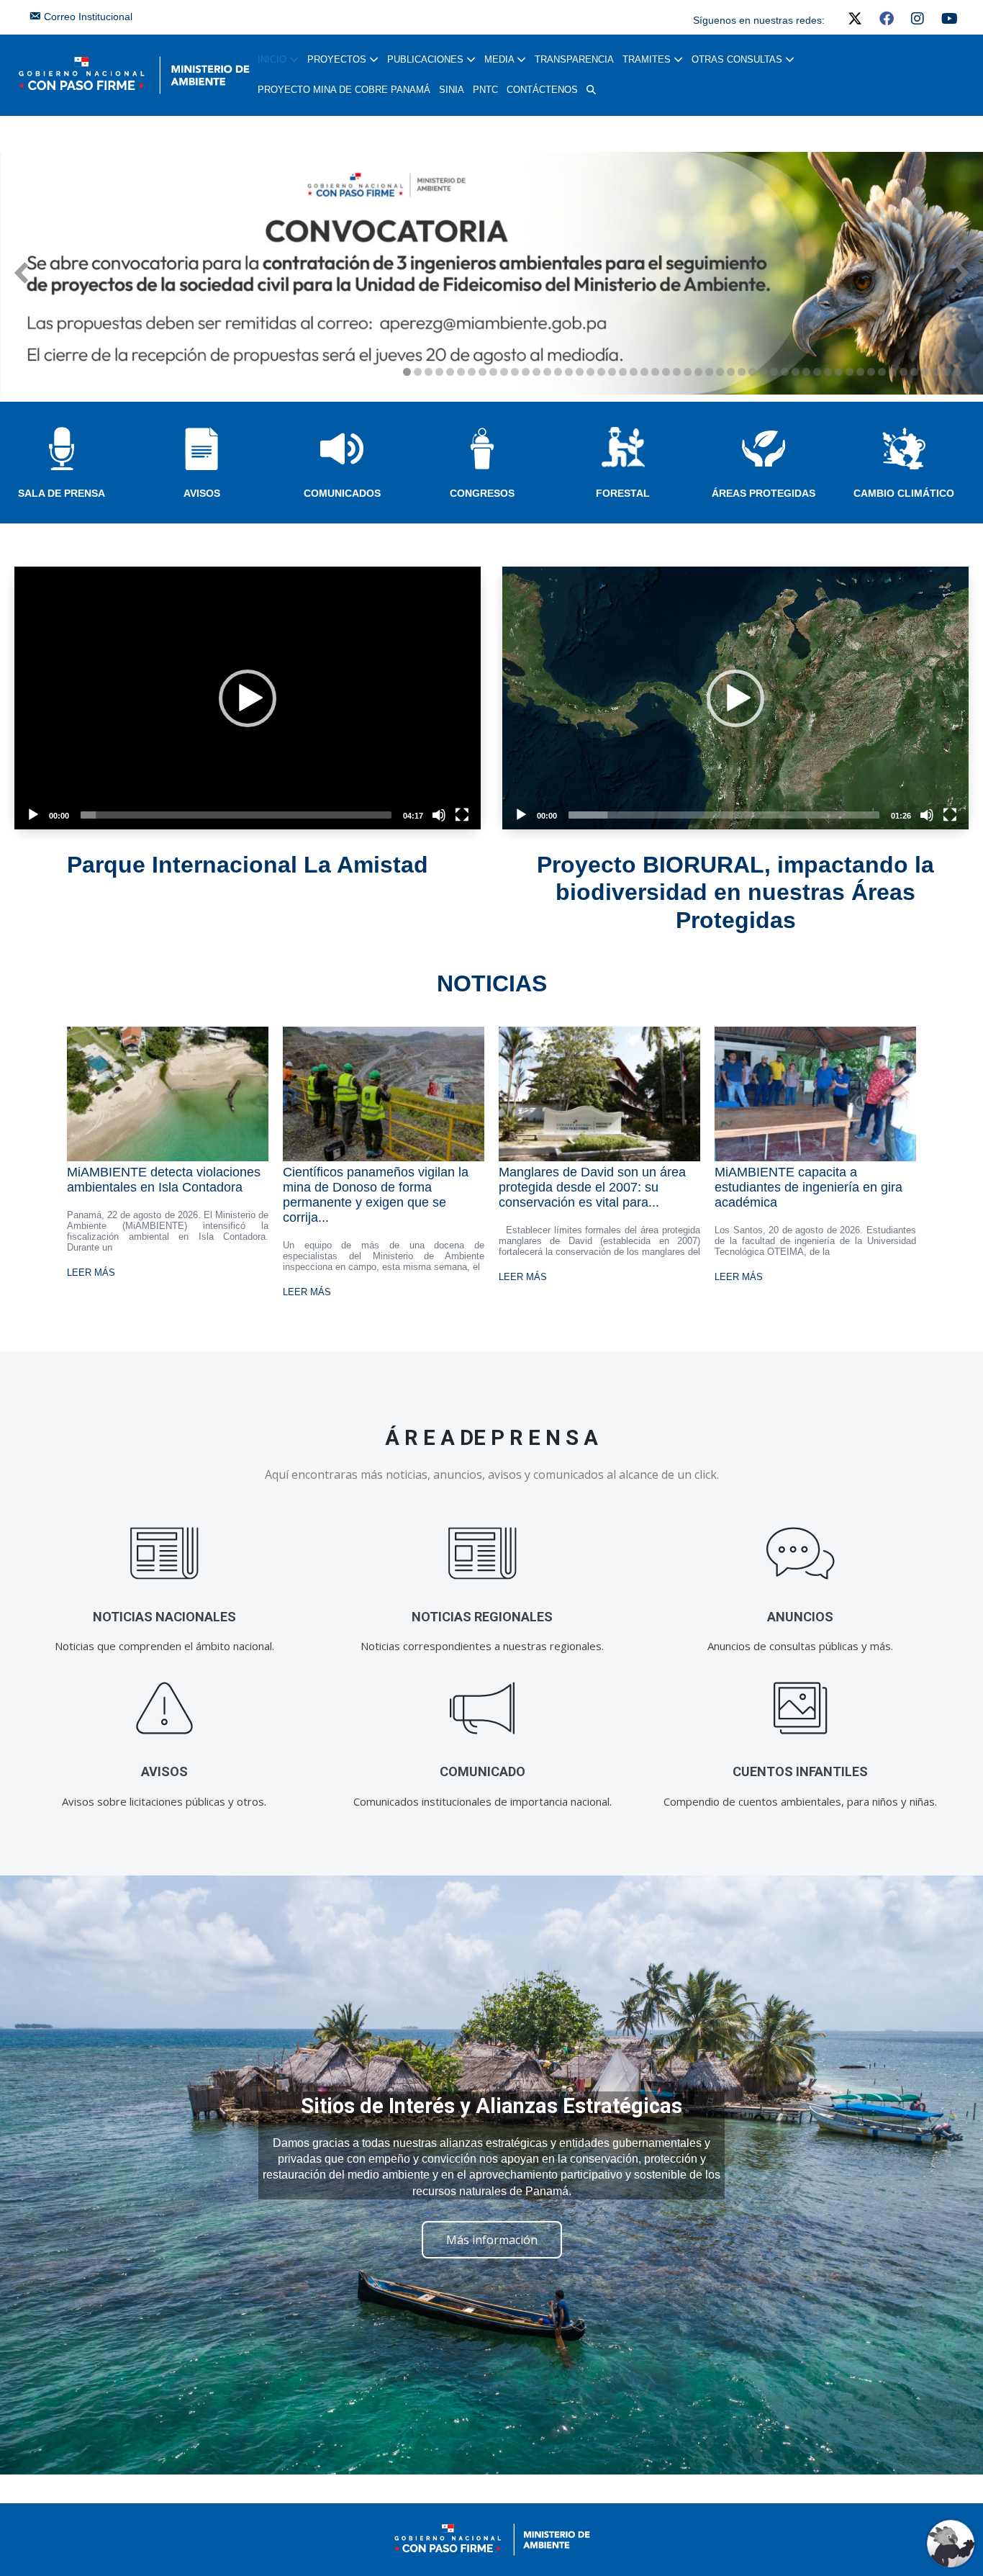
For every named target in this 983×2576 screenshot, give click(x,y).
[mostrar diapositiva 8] (483, 372)
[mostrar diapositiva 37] (796, 372)
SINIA (452, 90)
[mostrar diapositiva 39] (817, 372)
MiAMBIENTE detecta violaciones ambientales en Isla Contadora (164, 1180)
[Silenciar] (439, 815)
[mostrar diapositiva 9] (493, 372)
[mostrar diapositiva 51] (947, 372)
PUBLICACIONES (427, 59)
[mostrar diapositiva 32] (742, 372)
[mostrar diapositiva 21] (623, 372)
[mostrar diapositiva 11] (515, 372)
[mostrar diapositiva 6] (461, 372)
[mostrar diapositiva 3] (429, 372)
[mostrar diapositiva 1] (407, 372)
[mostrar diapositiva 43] (860, 372)
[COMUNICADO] (483, 1709)
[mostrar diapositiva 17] (580, 372)
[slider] (236, 815)
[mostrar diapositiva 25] (666, 372)
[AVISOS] (164, 1709)
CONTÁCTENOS (542, 90)
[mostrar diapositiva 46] (893, 372)
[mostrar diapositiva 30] (720, 372)
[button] (591, 90)
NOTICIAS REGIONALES (482, 1617)
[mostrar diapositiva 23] (644, 372)
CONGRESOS (482, 493)
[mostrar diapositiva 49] (925, 372)
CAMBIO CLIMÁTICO (904, 493)
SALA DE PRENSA (62, 493)
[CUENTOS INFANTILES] (801, 1709)
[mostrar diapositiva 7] (472, 372)
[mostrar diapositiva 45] (882, 372)
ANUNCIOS (800, 1617)
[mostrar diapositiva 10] (504, 372)
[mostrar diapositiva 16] (569, 372)
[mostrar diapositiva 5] (450, 372)
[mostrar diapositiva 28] (698, 372)
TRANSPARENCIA (574, 59)
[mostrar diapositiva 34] (763, 372)
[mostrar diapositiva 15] (558, 372)
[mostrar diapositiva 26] (677, 372)
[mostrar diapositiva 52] (957, 372)
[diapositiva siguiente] (962, 273)
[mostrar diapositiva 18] (590, 372)
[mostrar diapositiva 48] (914, 372)
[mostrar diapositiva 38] (806, 372)
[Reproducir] (33, 815)
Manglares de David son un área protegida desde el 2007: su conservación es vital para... (592, 1187)
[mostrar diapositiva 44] (871, 372)
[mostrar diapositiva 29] (709, 372)
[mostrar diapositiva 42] (850, 372)
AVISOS (202, 493)
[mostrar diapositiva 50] (936, 372)
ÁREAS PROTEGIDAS (764, 493)
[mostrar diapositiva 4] (439, 372)
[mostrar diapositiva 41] (839, 372)
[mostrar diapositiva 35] (774, 372)
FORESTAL (623, 493)
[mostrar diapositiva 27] (688, 372)
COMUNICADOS (342, 493)
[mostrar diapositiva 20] (612, 372)
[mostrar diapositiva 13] (536, 372)
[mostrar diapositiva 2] (418, 372)
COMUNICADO (483, 1771)
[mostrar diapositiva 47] (903, 372)
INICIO (273, 59)
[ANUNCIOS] (801, 1554)
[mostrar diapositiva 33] (752, 372)
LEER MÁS (91, 1273)
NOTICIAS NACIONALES (164, 1617)
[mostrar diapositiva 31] (731, 372)
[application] (248, 698)
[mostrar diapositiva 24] (655, 372)
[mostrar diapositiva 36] (785, 372)
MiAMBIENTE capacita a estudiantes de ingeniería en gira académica (808, 1187)
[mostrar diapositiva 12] (526, 372)
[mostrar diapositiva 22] (634, 372)
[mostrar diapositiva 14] (547, 372)
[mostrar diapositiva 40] (828, 372)
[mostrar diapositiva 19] (601, 372)
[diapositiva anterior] (21, 273)
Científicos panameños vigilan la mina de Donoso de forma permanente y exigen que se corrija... (376, 1195)
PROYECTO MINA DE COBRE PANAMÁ (344, 90)
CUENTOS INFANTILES (800, 1771)
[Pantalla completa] (462, 815)
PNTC (485, 90)
